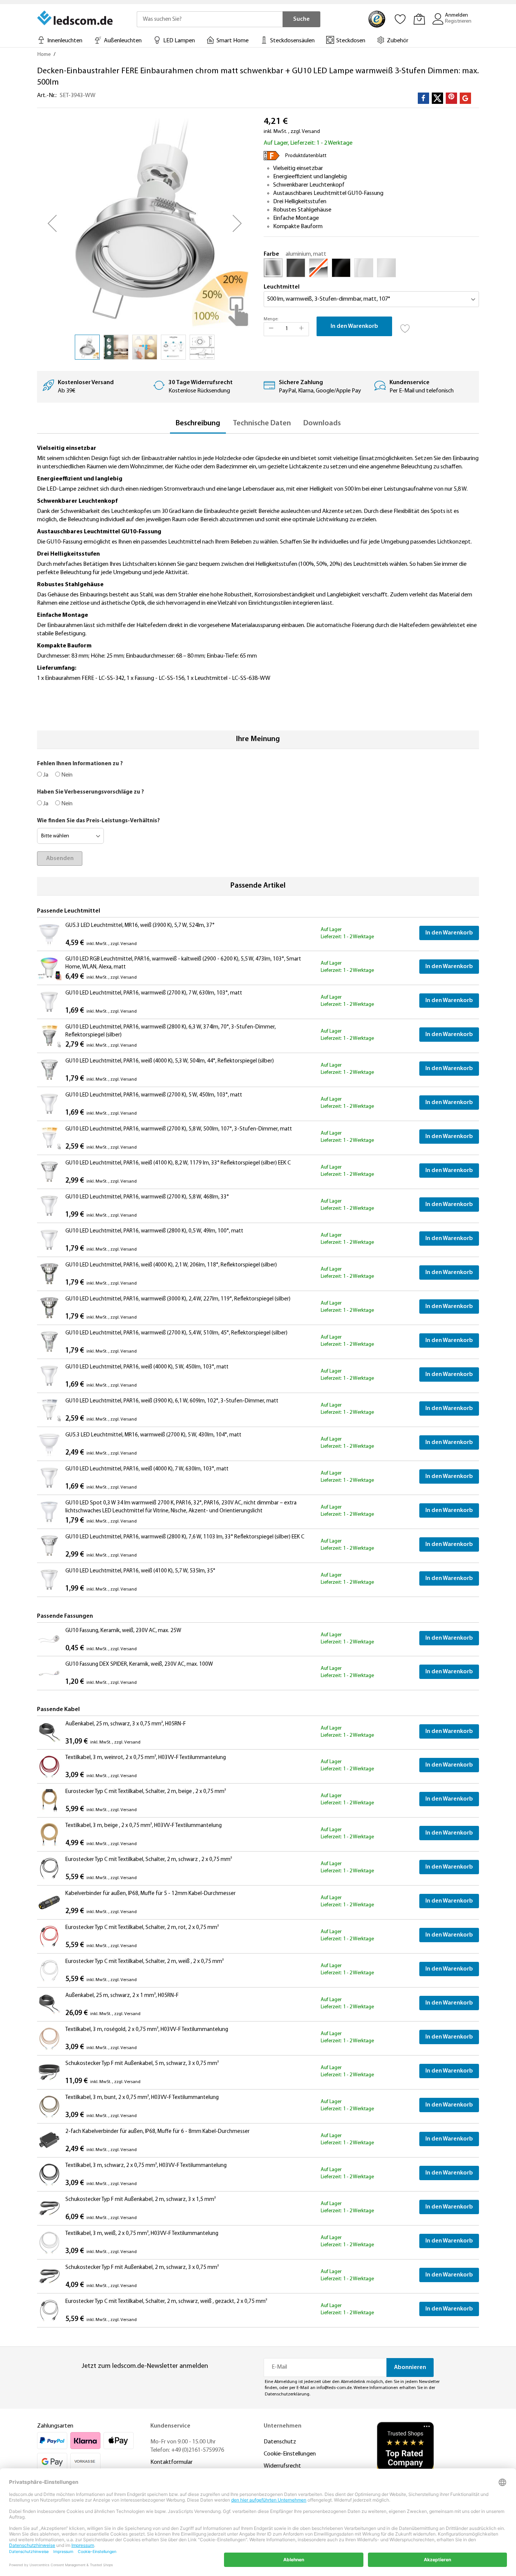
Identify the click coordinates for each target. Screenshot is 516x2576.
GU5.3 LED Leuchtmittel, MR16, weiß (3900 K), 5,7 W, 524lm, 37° (140, 926)
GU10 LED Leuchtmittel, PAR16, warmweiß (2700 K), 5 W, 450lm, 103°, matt (154, 1095)
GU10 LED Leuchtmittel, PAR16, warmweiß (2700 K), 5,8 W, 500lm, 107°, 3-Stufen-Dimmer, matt (179, 1129)
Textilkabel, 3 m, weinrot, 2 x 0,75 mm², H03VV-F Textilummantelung (146, 1758)
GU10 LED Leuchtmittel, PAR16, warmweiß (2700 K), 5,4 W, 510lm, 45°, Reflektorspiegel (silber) (176, 1333)
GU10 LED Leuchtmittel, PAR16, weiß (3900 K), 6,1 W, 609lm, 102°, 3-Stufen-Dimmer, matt (172, 1401)
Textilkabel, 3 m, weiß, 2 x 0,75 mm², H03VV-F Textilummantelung (142, 2234)
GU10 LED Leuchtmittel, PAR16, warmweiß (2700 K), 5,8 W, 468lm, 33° (147, 1197)
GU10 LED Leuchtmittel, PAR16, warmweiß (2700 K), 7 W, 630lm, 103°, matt (154, 993)
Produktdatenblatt (306, 156)
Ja (45, 775)
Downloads (322, 423)
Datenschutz (280, 2442)
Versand (311, 132)
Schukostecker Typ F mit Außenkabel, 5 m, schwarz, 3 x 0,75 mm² (142, 2064)
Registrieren (458, 21)
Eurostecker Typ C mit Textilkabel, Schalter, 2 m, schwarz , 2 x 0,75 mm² (149, 1860)
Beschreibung (198, 423)
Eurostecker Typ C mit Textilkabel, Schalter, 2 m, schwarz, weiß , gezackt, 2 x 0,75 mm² (166, 2302)
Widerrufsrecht (282, 2466)
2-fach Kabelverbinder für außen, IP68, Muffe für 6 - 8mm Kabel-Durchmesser (158, 2132)
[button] (52, 223)
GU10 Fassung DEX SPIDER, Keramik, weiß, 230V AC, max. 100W (139, 1664)
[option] (273, 268)
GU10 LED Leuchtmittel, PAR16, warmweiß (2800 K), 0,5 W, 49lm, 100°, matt (154, 1231)
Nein (66, 775)
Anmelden (457, 15)
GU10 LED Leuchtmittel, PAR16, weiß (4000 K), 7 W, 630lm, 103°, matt (147, 1469)
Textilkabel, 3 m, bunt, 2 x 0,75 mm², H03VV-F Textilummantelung (142, 2098)
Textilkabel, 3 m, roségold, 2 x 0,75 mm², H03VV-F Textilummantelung (147, 2030)
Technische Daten (262, 423)
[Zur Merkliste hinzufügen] (405, 326)
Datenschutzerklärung (287, 2394)
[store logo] (76, 18)
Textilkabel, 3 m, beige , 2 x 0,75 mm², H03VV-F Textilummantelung (144, 1826)
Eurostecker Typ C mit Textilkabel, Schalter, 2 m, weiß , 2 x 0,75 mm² (144, 1962)
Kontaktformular (171, 2462)
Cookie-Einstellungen (290, 2454)
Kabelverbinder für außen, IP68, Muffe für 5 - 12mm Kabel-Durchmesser (151, 1894)
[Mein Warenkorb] (419, 19)
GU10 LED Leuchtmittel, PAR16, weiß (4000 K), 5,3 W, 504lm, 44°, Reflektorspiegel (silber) (170, 1061)
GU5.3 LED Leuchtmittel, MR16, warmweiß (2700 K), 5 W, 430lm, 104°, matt (153, 1435)
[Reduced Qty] (271, 329)
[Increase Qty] (301, 329)
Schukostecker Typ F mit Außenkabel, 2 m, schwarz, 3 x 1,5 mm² (141, 2200)
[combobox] (210, 19)
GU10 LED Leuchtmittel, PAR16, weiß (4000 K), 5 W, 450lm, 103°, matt (147, 1367)
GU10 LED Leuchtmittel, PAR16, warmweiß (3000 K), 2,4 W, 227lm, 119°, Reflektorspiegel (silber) (178, 1299)
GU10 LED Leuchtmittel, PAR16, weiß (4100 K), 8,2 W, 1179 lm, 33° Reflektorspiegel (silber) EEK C (178, 1163)
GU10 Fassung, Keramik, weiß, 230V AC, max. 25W (123, 1631)
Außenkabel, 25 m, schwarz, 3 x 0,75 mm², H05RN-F (126, 1724)
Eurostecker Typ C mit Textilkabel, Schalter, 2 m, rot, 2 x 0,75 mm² (142, 1928)
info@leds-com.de (334, 2388)
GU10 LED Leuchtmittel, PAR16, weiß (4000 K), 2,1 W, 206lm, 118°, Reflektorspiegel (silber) (171, 1265)
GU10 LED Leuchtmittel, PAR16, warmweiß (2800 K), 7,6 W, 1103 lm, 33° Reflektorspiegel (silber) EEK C (185, 1537)
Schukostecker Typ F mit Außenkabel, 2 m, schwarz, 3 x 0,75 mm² (142, 2268)
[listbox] (371, 270)
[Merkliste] (400, 19)
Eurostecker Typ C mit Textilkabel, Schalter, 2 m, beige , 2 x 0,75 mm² (146, 1792)
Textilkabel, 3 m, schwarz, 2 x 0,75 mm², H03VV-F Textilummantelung (146, 2166)
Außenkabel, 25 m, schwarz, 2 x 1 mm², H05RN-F (122, 1996)
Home (44, 55)
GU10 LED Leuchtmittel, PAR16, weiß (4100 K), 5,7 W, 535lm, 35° (140, 1571)
